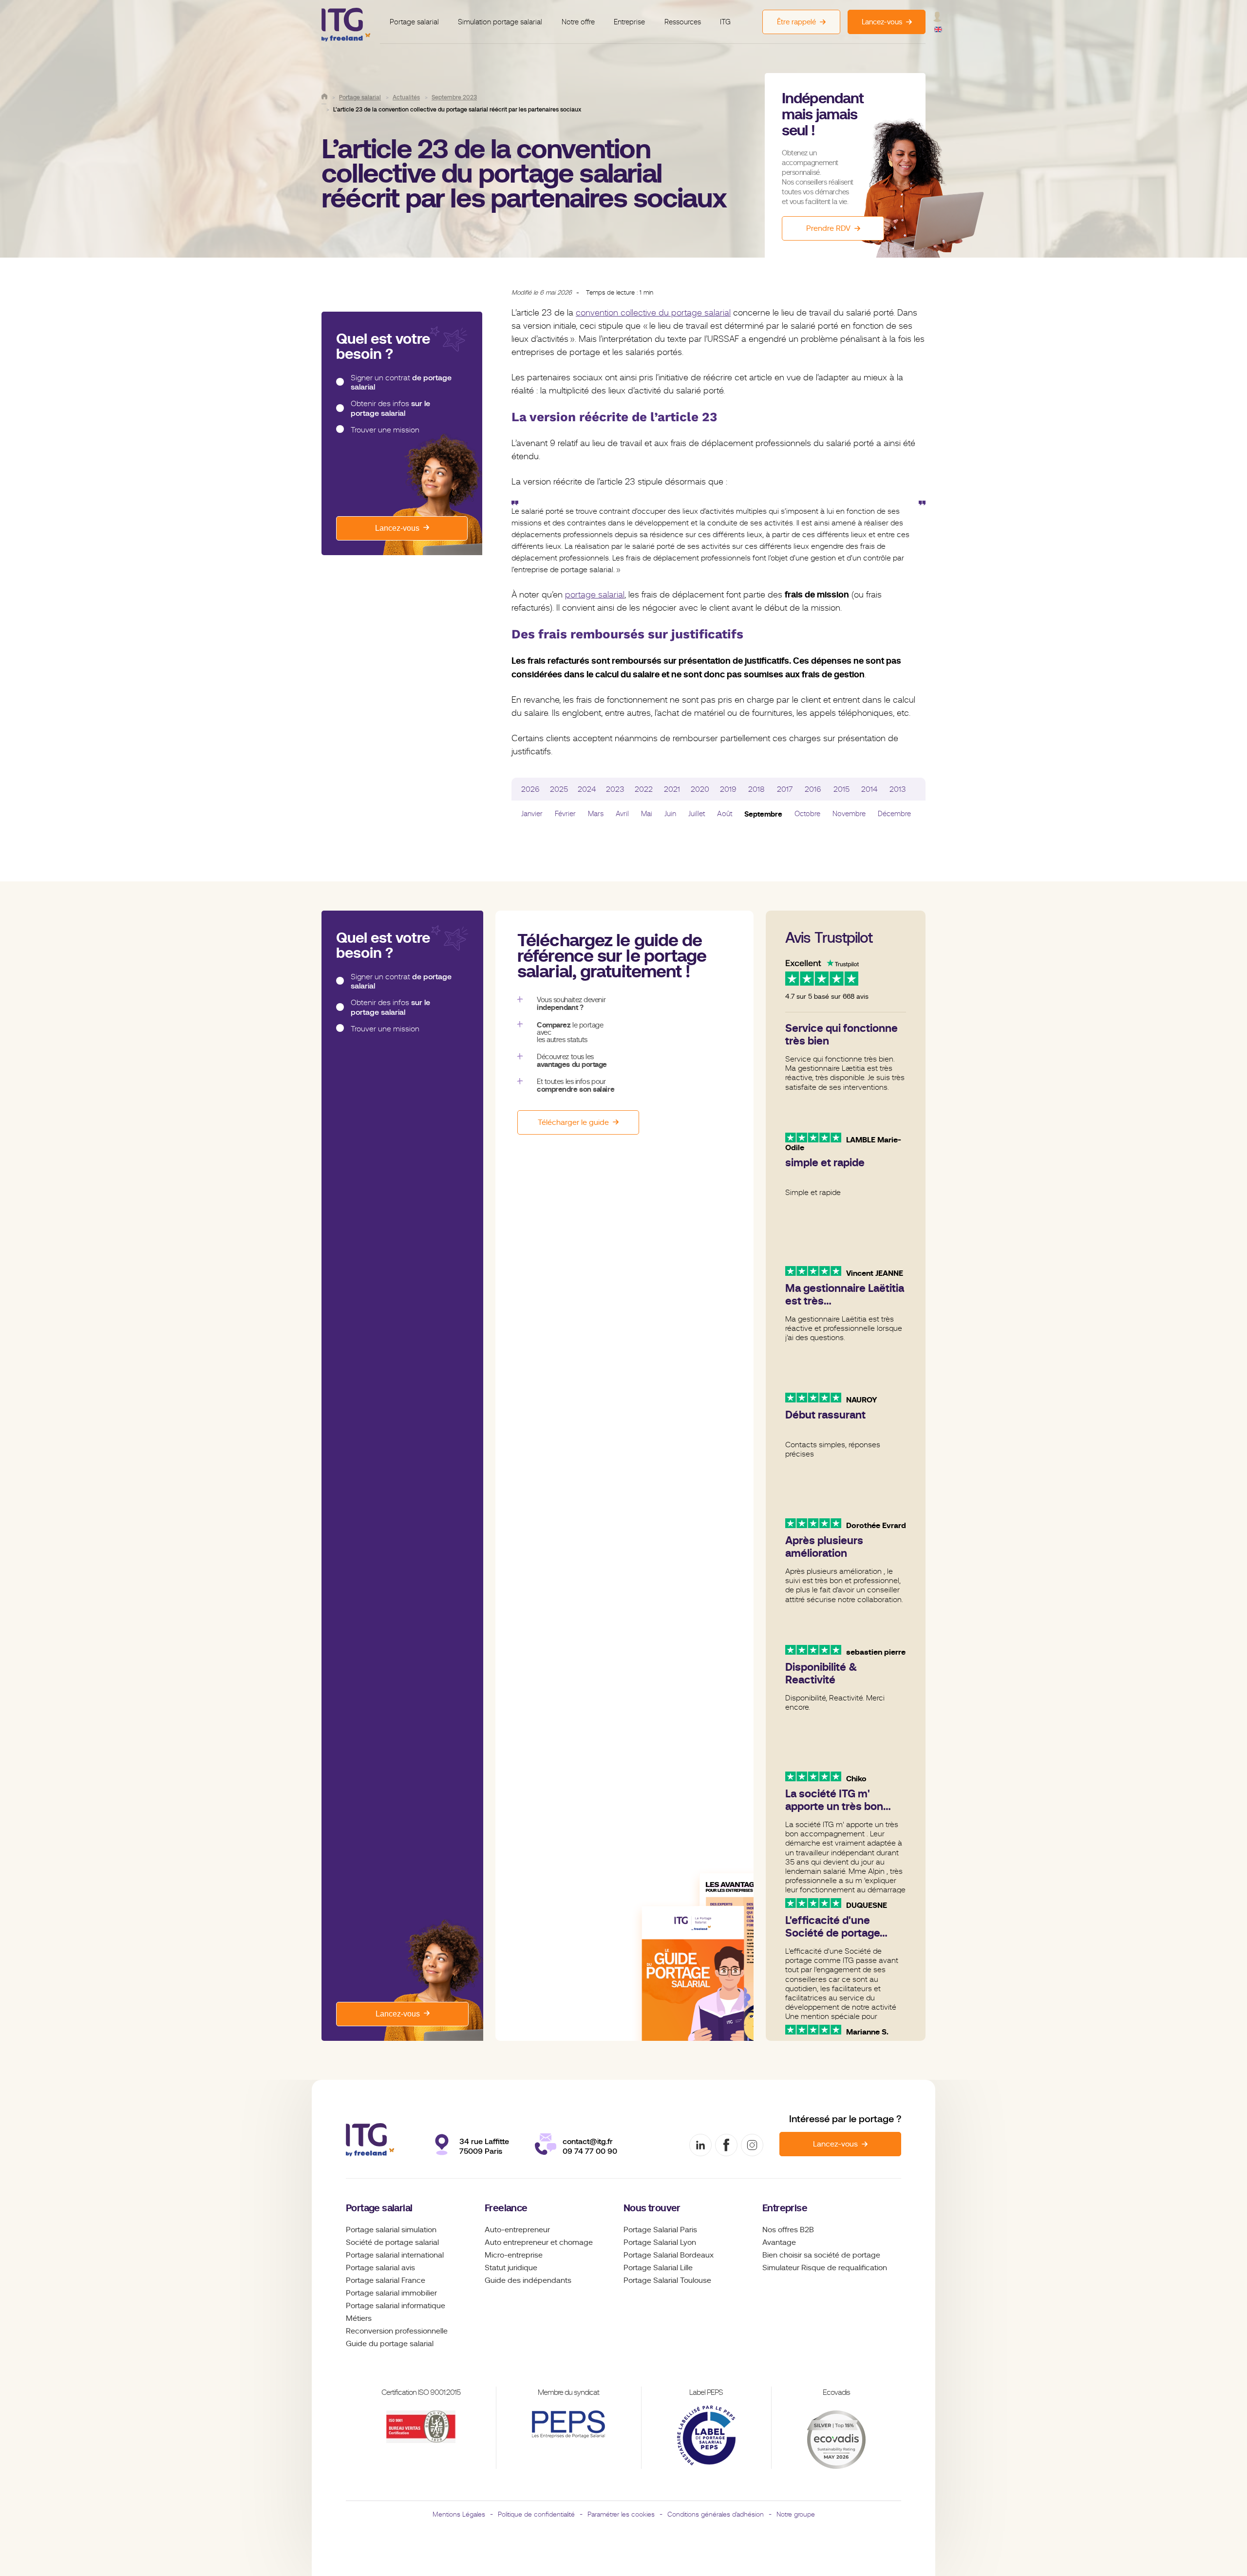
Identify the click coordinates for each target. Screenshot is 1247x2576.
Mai (647, 814)
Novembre (849, 814)
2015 (841, 789)
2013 (898, 789)
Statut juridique (511, 2268)
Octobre (807, 814)
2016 (813, 789)
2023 (615, 789)
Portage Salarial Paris (660, 2230)
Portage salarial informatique (396, 2306)
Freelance (506, 2208)
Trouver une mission (385, 430)
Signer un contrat (401, 383)
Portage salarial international (395, 2255)
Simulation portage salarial (500, 22)
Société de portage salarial (392, 2242)
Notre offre (578, 22)
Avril (622, 814)
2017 (785, 789)
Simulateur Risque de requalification (825, 2268)
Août (725, 814)
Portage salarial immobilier (391, 2293)
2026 (530, 789)
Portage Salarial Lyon (660, 2242)
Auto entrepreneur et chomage (539, 2242)
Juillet (697, 814)
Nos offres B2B (788, 2230)
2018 (756, 789)
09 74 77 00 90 (590, 2151)
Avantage (779, 2242)
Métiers (359, 2318)
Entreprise (629, 22)
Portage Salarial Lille (658, 2268)
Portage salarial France (386, 2280)
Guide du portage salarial (390, 2344)
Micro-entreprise (514, 2255)
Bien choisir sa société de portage (821, 2255)
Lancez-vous (397, 528)
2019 (728, 789)
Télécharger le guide (573, 1122)
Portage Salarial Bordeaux (669, 2255)
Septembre (763, 814)
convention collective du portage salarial (653, 313)
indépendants (547, 2280)
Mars (596, 814)
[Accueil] (324, 96)
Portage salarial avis (380, 2268)
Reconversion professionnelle (397, 2331)
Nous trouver (652, 2208)
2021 (672, 789)
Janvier (532, 814)
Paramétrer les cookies (621, 2514)
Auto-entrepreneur (517, 2230)
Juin (670, 814)
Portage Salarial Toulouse (667, 2280)
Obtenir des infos (390, 408)
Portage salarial (414, 22)
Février (565, 814)
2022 (644, 789)
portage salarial (595, 595)
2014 (869, 789)
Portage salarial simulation (391, 2230)
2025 (559, 789)
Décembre (894, 814)
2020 (700, 789)
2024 (587, 789)
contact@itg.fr (588, 2141)
